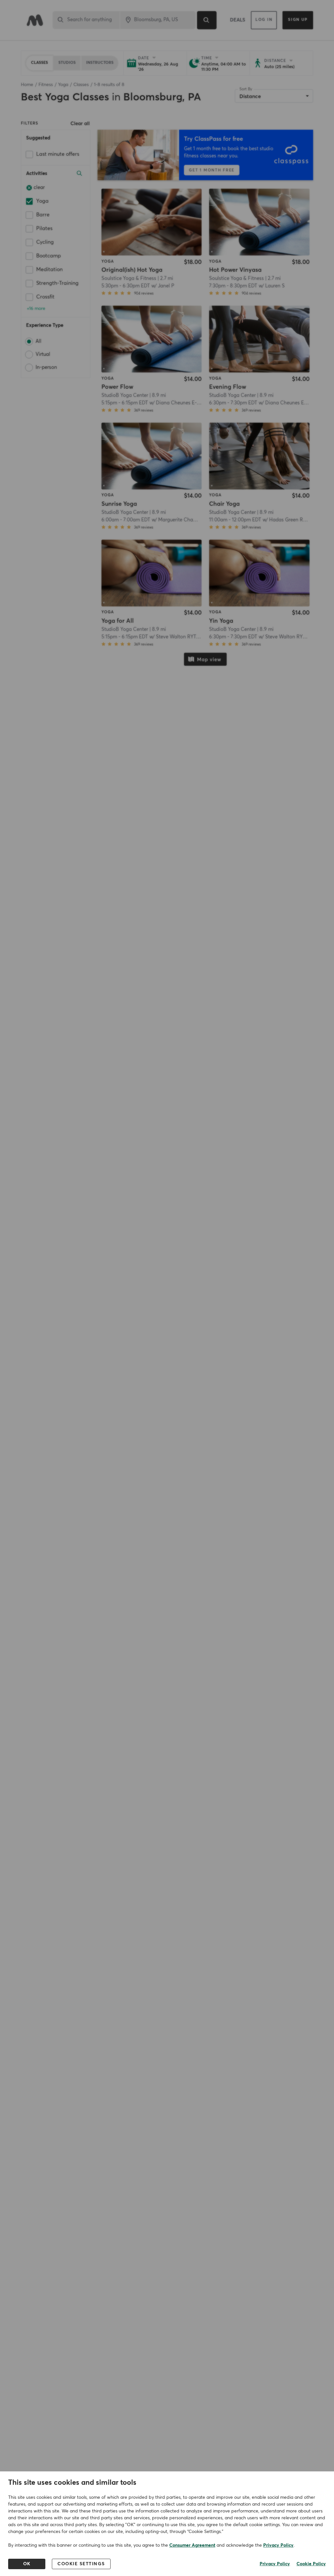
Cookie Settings (81, 2564)
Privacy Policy (278, 2545)
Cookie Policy (311, 2564)
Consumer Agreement (192, 2545)
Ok (27, 2564)
